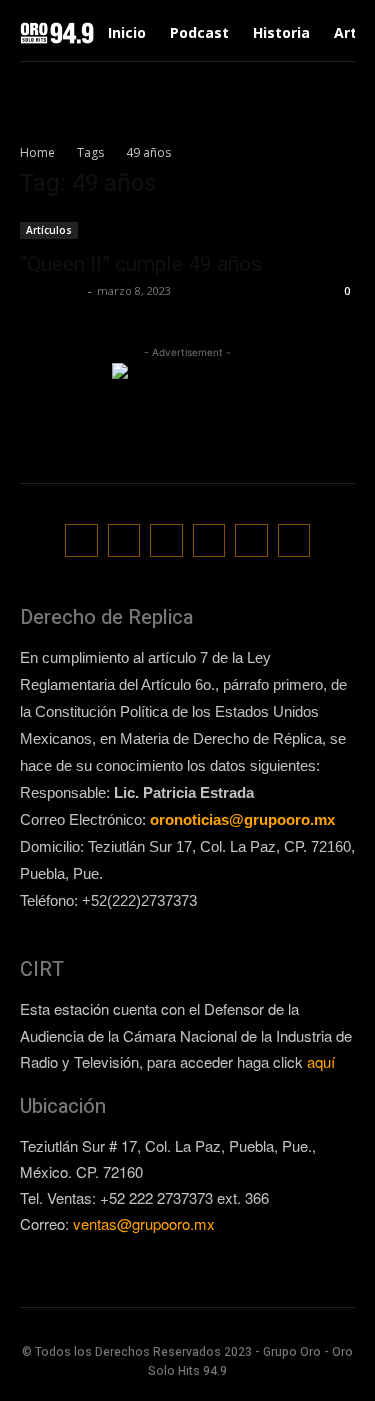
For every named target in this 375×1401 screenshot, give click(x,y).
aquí (321, 1061)
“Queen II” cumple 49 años (141, 264)
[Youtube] (294, 540)
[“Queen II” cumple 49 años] (187, 228)
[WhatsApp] (251, 540)
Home (37, 152)
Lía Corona (51, 290)
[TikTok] (166, 540)
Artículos (49, 230)
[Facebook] (81, 540)
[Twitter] (209, 540)
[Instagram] (124, 540)
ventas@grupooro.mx (144, 1223)
